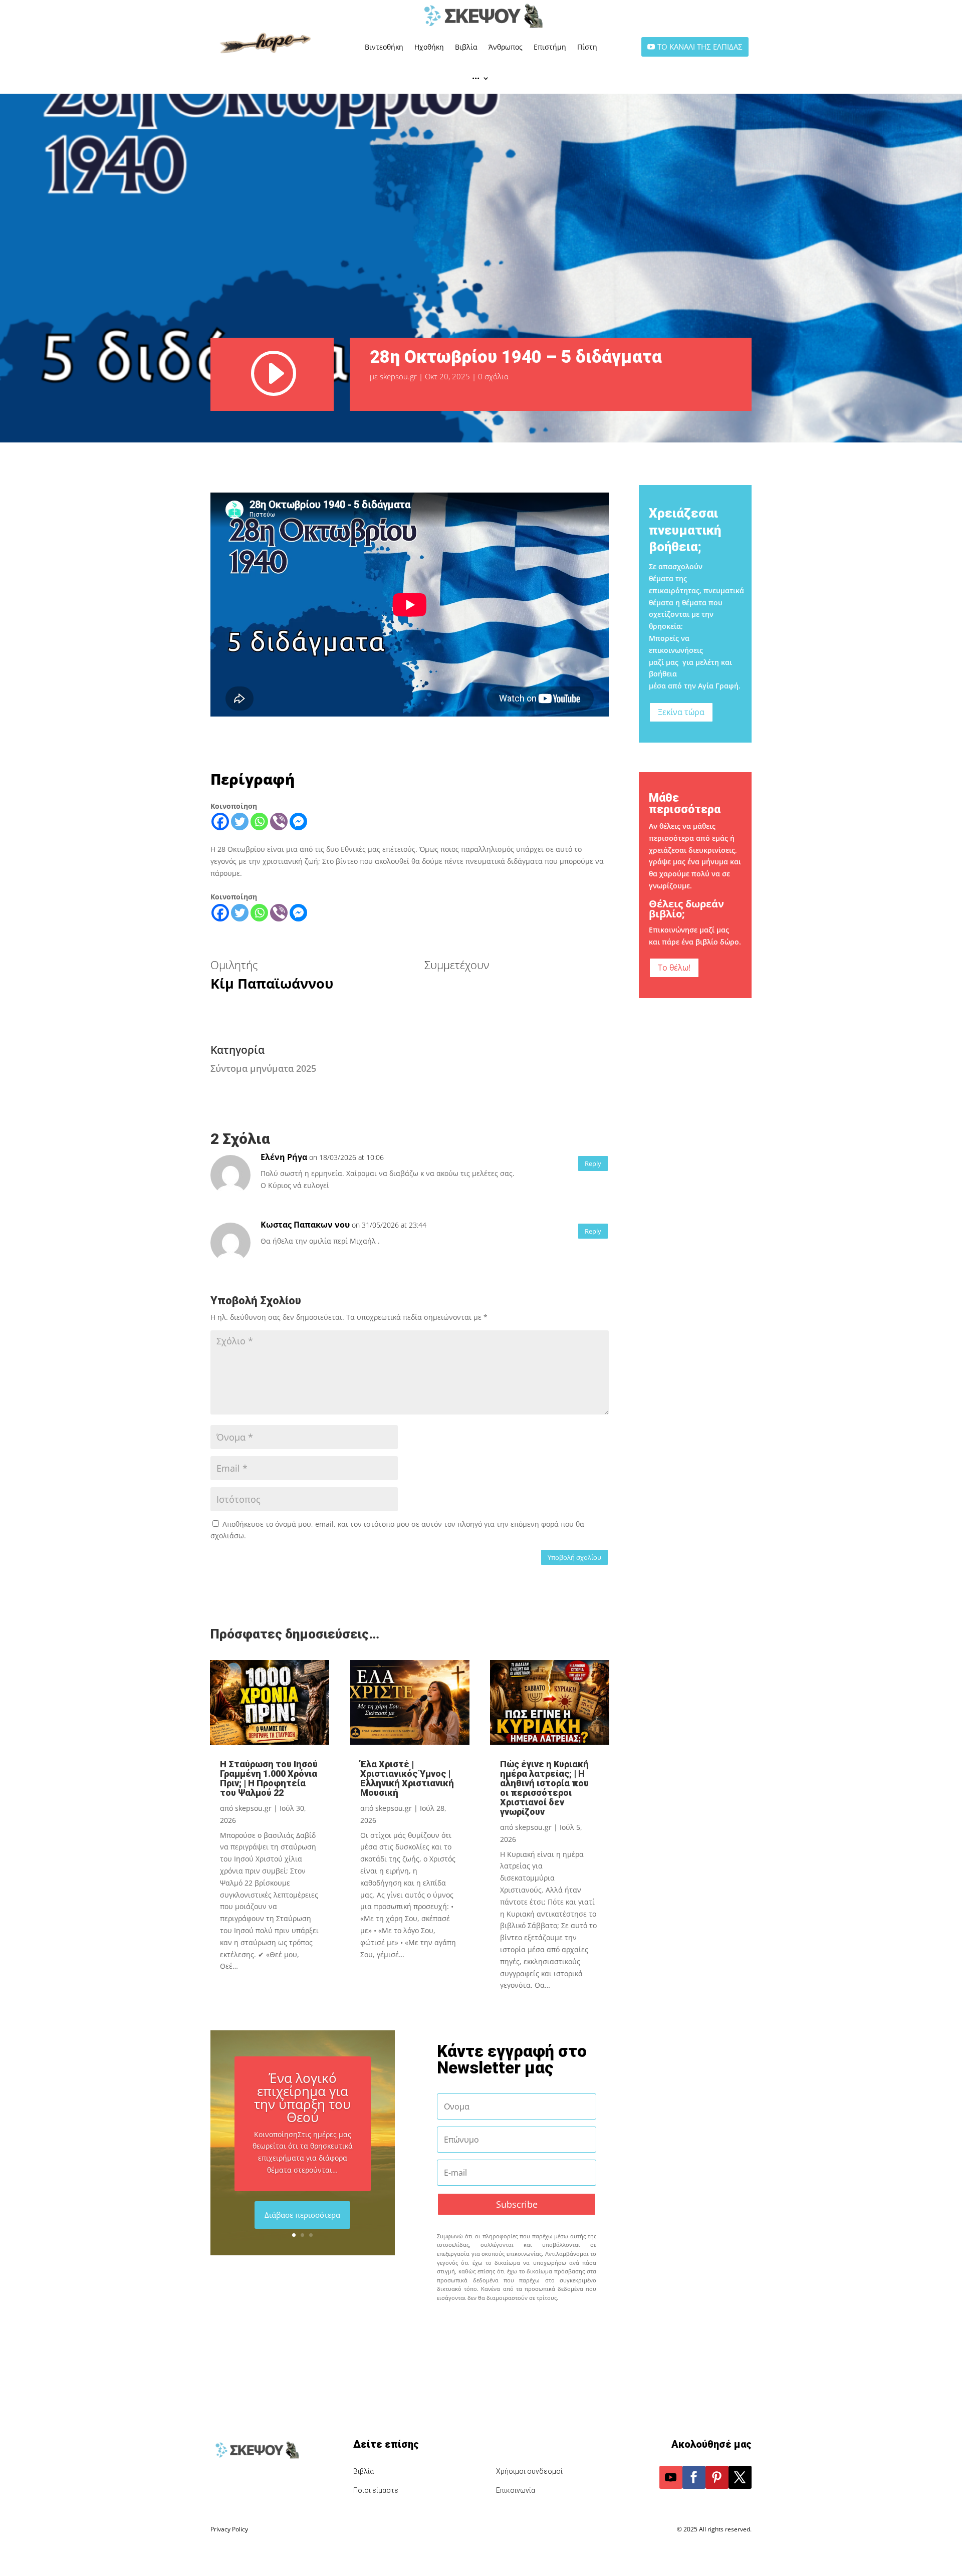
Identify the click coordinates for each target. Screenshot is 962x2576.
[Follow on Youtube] (671, 2477)
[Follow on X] (740, 2477)
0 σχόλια (493, 376)
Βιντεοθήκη (384, 47)
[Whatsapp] (259, 822)
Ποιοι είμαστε (376, 2490)
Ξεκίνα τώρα (681, 712)
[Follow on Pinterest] (717, 2477)
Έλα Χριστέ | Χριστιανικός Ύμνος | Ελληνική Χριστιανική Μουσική (407, 1778)
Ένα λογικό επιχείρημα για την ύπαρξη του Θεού (302, 2097)
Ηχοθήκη (429, 47)
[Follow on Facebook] (694, 2477)
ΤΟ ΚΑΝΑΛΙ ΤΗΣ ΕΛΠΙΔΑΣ (700, 47)
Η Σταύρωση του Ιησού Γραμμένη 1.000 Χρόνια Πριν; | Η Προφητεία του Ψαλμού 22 (269, 1778)
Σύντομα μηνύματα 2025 (263, 1068)
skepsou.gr (398, 376)
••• (476, 78)
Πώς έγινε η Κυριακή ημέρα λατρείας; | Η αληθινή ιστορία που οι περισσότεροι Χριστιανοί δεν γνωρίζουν (544, 1788)
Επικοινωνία (516, 2490)
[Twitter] (240, 822)
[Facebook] (220, 822)
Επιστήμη (550, 47)
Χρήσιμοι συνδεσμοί (529, 2471)
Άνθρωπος (506, 47)
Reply (593, 1163)
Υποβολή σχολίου (574, 1557)
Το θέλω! (674, 968)
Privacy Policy (229, 2529)
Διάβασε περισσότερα (302, 2215)
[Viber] (279, 822)
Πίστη (587, 47)
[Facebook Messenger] (298, 822)
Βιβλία (466, 47)
